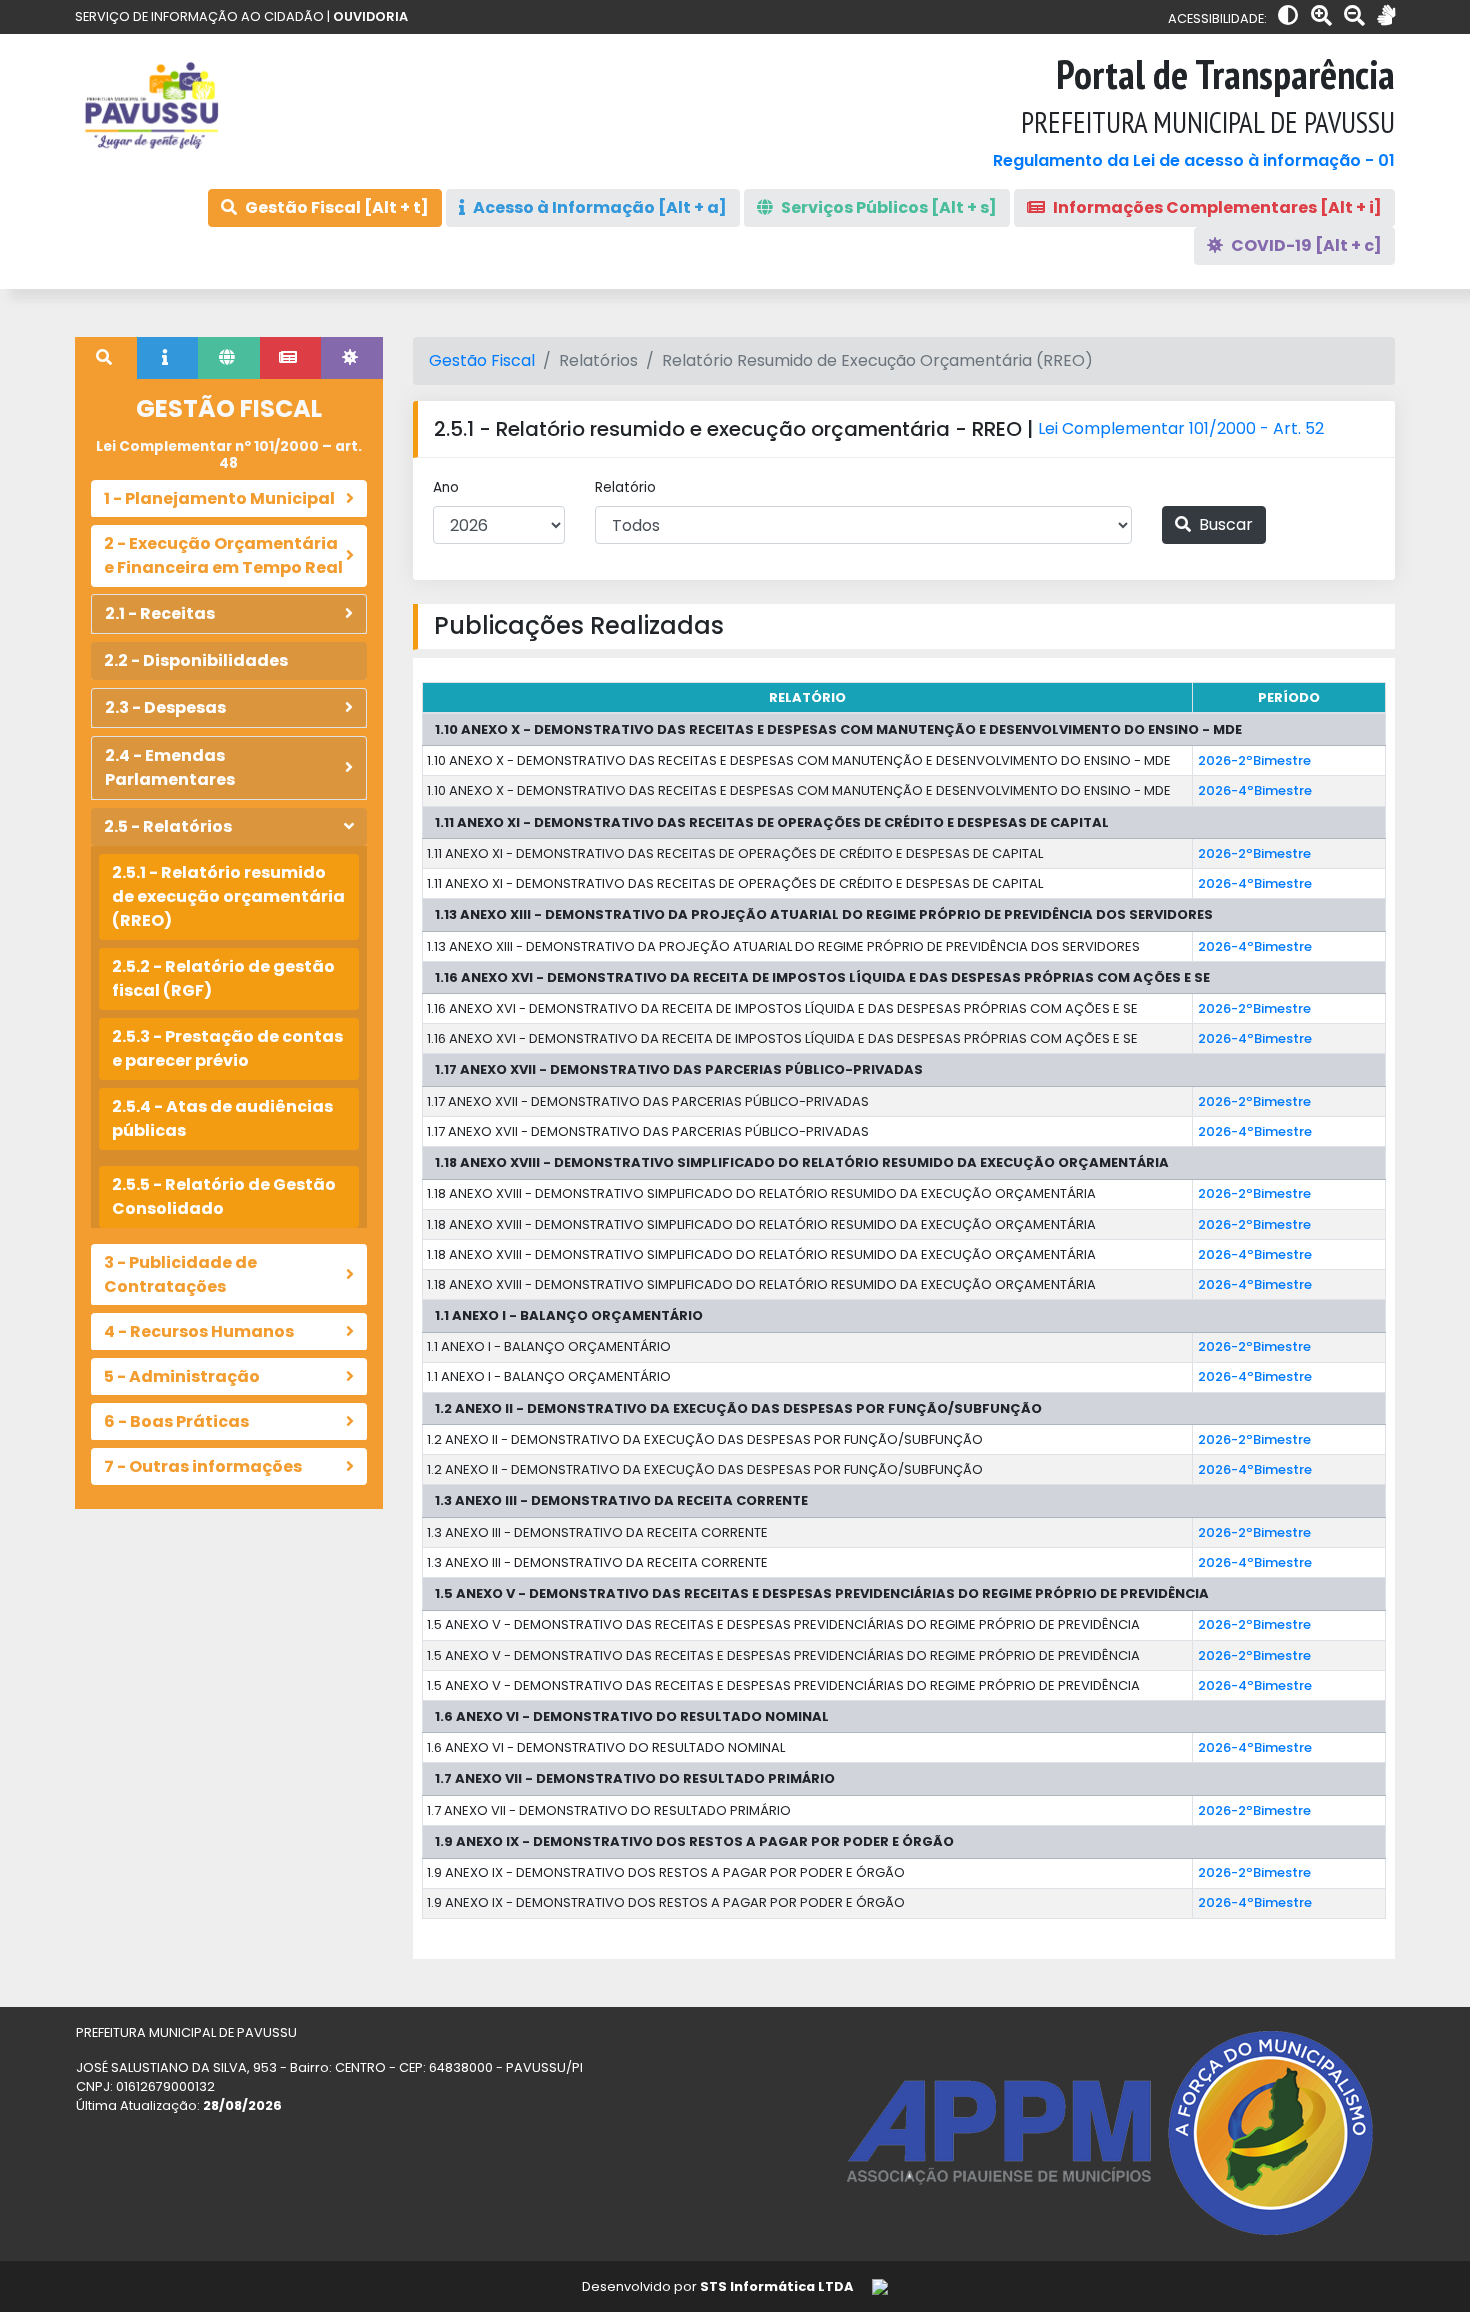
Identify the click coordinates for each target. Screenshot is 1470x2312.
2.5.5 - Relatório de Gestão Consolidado (224, 1196)
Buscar (1224, 524)
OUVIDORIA (370, 16)
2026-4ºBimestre (1255, 790)
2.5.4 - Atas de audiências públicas (222, 1118)
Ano (446, 487)
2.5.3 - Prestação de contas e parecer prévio (227, 1048)
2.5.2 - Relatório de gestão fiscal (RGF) (223, 978)
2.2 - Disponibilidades (196, 660)
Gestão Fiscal (482, 360)
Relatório (625, 487)
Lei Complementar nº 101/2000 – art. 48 (229, 454)
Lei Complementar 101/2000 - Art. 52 (1181, 428)
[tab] (106, 358)
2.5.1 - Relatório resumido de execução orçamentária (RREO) (228, 896)
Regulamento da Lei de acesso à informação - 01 (1194, 160)
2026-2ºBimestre (1254, 760)
